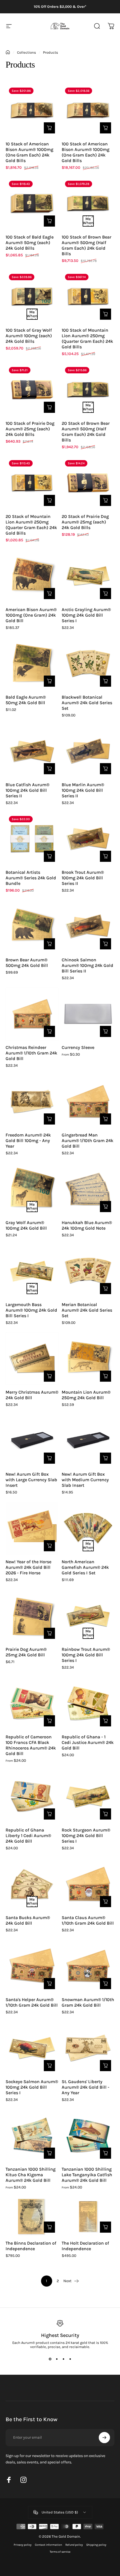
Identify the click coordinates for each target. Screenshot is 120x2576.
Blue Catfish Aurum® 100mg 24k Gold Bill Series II (27, 790)
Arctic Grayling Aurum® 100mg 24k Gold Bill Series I (86, 615)
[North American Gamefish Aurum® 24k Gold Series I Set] (88, 1528)
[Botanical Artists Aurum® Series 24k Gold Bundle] (32, 839)
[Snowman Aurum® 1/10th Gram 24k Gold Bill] (88, 1966)
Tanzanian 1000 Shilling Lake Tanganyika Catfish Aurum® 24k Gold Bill (87, 2175)
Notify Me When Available (88, 221)
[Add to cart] (49, 128)
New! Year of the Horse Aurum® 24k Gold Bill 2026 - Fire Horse (28, 1567)
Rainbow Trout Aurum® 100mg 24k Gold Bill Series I (86, 1655)
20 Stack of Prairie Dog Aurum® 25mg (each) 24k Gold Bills (85, 522)
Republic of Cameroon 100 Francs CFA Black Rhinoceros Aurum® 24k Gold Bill (31, 1745)
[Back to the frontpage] (8, 52)
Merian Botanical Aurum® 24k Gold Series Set (87, 1310)
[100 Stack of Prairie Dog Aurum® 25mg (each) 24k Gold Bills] (32, 390)
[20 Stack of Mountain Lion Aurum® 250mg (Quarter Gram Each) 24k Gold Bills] (32, 483)
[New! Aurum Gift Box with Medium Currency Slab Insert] (88, 1441)
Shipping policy (96, 2545)
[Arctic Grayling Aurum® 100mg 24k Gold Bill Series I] (88, 576)
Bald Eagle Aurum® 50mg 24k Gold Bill (26, 700)
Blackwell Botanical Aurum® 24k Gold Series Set (87, 703)
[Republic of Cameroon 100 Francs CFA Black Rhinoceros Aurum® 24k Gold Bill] (32, 1703)
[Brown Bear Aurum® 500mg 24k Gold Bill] (32, 926)
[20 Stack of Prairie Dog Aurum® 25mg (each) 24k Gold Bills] (88, 483)
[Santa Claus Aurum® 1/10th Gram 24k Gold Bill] (88, 1884)
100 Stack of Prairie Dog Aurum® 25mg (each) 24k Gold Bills (30, 429)
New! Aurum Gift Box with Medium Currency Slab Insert (85, 1480)
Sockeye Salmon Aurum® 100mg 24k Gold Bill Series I (32, 2087)
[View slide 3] (63, 2359)
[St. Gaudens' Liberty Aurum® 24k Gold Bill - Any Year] (88, 2048)
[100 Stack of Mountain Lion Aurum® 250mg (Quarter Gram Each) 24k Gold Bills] (88, 297)
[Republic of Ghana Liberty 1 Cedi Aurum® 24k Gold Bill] (32, 1797)
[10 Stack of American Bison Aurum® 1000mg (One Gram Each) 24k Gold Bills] (32, 111)
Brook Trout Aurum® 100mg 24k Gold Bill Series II (83, 878)
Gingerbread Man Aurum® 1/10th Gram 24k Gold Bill (87, 1141)
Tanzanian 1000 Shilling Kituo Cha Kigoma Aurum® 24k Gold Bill (31, 2175)
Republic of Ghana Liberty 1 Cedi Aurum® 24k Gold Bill (28, 1836)
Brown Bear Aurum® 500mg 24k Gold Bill (27, 963)
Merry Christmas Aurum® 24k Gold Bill (32, 1395)
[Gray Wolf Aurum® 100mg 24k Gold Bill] (32, 1189)
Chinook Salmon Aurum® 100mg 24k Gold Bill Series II (87, 965)
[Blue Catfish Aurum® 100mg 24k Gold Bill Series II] (32, 751)
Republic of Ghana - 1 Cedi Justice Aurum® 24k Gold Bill (88, 1742)
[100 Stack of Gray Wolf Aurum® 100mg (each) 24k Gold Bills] (32, 297)
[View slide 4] (70, 2359)
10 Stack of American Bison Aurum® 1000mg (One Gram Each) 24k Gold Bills (29, 152)
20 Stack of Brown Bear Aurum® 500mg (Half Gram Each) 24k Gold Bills (86, 432)
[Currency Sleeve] (88, 1014)
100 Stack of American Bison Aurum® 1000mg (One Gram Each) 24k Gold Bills (86, 152)
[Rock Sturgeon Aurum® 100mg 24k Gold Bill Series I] (88, 1797)
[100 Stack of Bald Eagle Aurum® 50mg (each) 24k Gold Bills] (32, 204)
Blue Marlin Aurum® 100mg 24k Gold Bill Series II (83, 790)
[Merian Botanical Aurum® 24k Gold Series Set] (88, 1271)
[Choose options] (105, 1031)
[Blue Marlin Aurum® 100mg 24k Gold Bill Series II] (88, 751)
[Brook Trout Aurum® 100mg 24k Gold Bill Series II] (88, 839)
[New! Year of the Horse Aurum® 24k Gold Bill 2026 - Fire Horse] (32, 1528)
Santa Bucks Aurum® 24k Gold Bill (28, 1920)
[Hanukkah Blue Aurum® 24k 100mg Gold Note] (88, 1189)
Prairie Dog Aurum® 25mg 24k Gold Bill (26, 1652)
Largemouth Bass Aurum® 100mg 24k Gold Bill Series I (31, 1310)
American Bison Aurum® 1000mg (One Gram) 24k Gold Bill (31, 615)
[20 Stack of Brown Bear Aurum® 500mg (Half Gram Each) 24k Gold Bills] (88, 390)
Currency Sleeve (78, 1047)
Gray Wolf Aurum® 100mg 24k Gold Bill (26, 1225)
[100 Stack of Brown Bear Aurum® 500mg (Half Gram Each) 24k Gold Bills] (88, 204)
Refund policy (74, 2545)
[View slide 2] (57, 2359)
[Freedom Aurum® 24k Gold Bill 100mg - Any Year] (32, 1102)
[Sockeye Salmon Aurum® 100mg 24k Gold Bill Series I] (32, 2048)
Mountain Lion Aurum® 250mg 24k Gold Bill (86, 1395)
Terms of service (60, 2552)
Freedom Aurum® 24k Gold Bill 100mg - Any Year (28, 1141)
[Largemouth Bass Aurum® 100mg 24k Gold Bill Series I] (32, 1271)
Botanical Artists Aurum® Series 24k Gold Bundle (31, 878)
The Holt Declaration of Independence (85, 2246)
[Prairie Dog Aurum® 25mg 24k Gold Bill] (32, 1616)
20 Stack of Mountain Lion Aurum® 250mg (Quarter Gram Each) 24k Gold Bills (31, 525)
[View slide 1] (50, 2359)
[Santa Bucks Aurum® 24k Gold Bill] (32, 1884)
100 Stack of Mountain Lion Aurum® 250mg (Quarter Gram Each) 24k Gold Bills (87, 338)
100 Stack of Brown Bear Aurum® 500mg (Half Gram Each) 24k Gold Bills (87, 245)
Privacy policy (23, 2545)
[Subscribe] (104, 2438)
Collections (27, 52)
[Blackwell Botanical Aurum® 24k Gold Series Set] (88, 664)
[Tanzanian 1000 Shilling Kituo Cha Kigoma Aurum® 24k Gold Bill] (32, 2136)
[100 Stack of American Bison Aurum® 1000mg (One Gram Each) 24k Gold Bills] (88, 111)
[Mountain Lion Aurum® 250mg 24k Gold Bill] (88, 1359)
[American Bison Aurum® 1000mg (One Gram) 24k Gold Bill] (32, 576)
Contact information (48, 2545)
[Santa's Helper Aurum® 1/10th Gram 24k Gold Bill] (32, 1966)
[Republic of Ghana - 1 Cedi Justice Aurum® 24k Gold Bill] (88, 1703)
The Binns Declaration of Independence (31, 2246)
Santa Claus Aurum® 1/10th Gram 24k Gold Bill (88, 1920)
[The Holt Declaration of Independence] (88, 2217)
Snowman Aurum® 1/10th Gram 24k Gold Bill (88, 2002)
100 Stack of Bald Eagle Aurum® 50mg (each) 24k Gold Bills (30, 243)
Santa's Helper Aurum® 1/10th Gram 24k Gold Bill (32, 2002)
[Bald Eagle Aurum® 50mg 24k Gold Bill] (32, 664)
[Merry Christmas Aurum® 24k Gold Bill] (32, 1359)
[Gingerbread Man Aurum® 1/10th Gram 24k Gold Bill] (88, 1102)
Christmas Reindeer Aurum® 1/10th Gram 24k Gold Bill (31, 1053)
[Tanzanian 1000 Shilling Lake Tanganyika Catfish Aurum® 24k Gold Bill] (88, 2136)
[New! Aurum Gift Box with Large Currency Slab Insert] (32, 1441)
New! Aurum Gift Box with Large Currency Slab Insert (31, 1480)
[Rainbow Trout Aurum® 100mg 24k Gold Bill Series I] (88, 1616)
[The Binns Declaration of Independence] (32, 2217)
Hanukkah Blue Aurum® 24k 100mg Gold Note (87, 1225)
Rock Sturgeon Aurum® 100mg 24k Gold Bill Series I (86, 1836)
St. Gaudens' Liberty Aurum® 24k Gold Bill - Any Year (86, 2087)
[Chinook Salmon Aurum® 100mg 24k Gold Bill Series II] (88, 926)
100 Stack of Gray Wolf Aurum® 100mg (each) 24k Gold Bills (29, 336)
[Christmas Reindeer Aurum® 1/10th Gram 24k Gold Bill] (32, 1014)
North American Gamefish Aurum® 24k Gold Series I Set (85, 1567)
